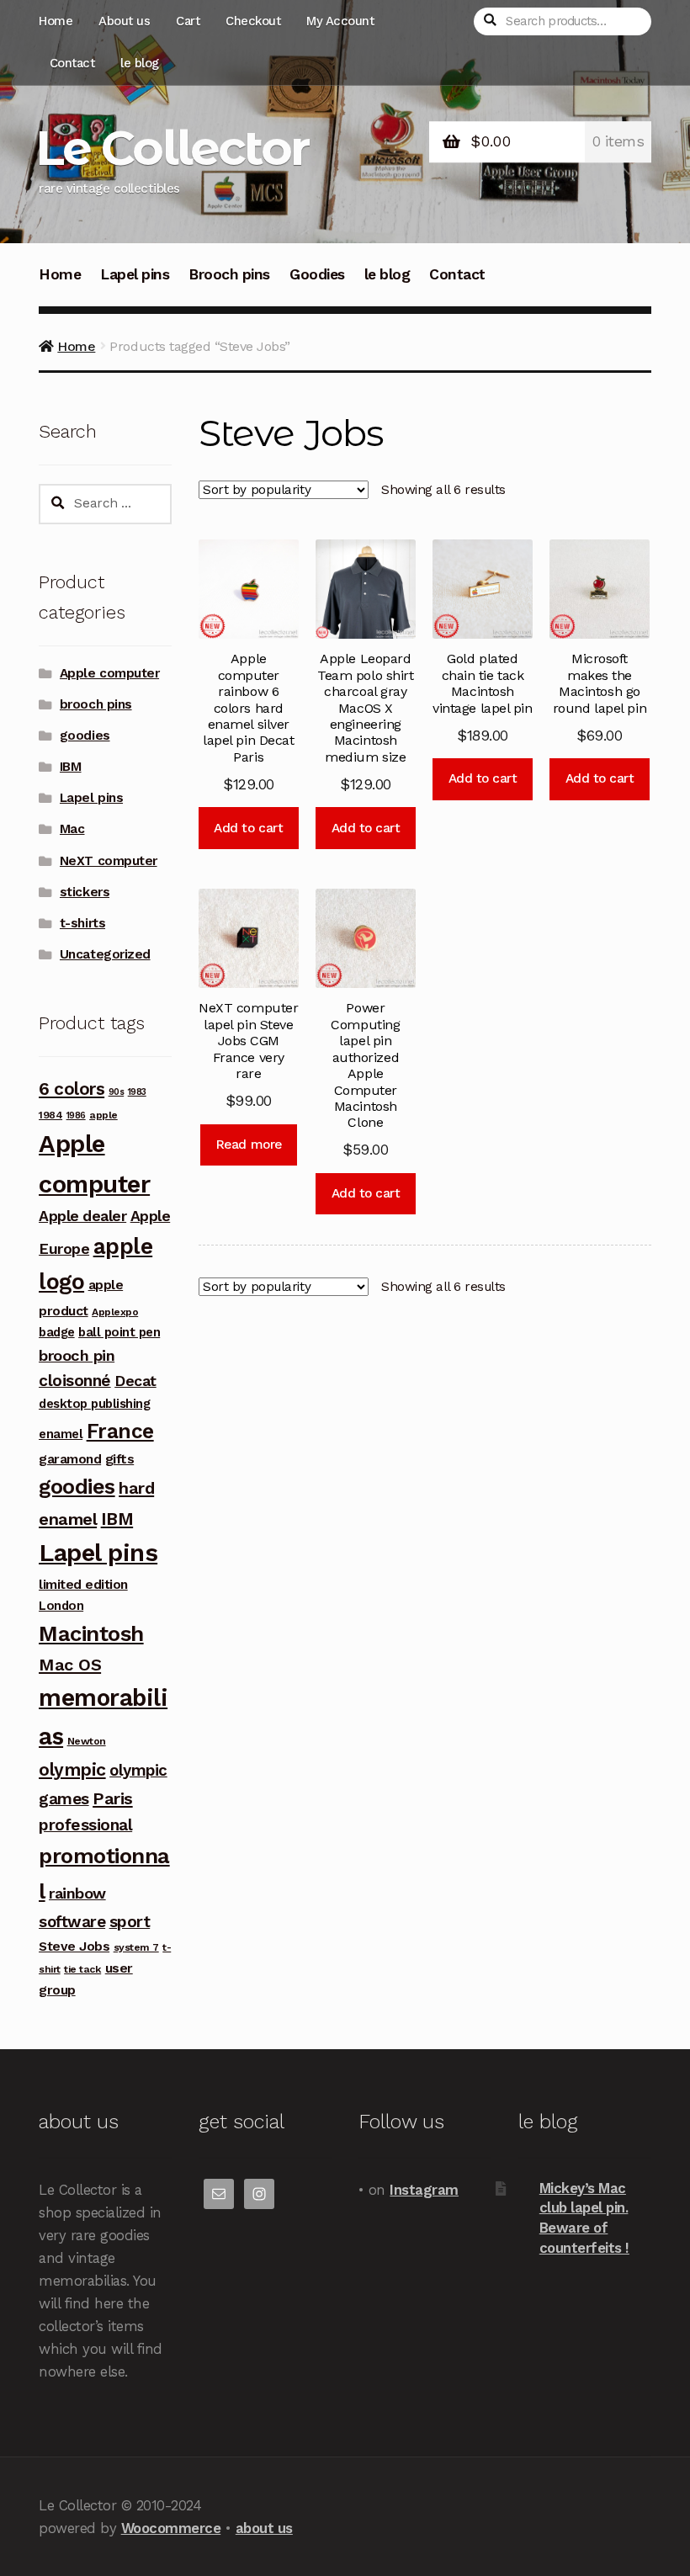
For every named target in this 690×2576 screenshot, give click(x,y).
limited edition (83, 1584)
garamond (70, 1459)
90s (117, 1092)
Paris (113, 1798)
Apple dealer (82, 1216)
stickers (85, 892)
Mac (72, 829)
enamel (61, 1434)
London (61, 1606)
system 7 (136, 1947)
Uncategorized (105, 954)
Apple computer (109, 673)
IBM (71, 767)
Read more (249, 1145)
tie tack (82, 1969)
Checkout (253, 21)
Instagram (424, 2190)
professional (85, 1825)
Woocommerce (171, 2528)
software (72, 1922)
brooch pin (77, 1355)
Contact (72, 63)
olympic (72, 1769)
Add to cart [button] (248, 828)
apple (103, 1115)
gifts (120, 1459)
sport (130, 1922)
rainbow (77, 1893)
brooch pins (96, 704)
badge (57, 1332)
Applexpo (115, 1312)
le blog (140, 63)
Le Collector (172, 148)
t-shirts (82, 923)
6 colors (72, 1089)
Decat (135, 1381)
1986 (76, 1115)
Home (56, 21)
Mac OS (70, 1665)
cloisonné (75, 1381)
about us (264, 2528)
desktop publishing (94, 1404)
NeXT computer (109, 861)
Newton (87, 1741)
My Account (340, 21)
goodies (85, 736)
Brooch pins (229, 274)
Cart (188, 21)
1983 (137, 1092)
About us (124, 21)
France (120, 1431)
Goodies (317, 274)
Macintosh (91, 1633)
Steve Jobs (74, 1946)
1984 (50, 1115)
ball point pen (119, 1332)
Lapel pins (135, 274)
